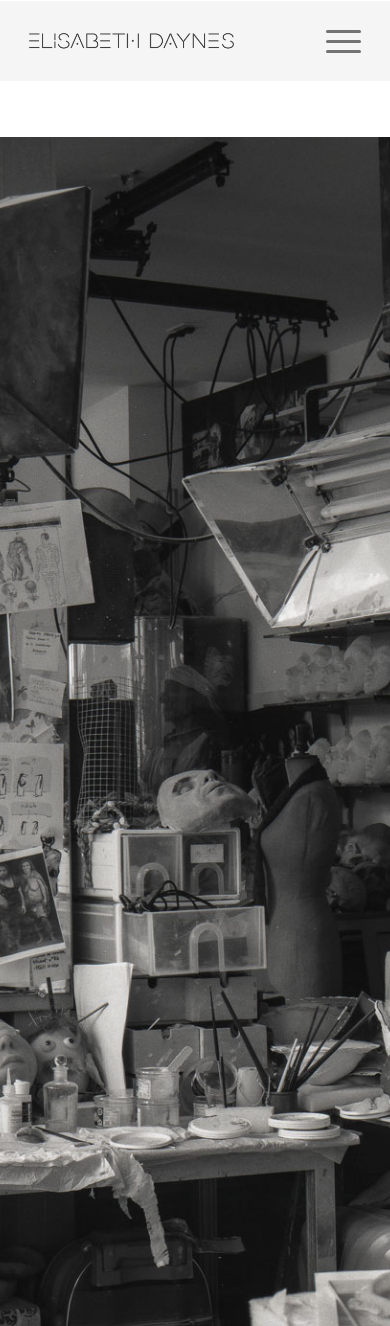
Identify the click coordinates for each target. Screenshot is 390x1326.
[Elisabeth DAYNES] (161, 41)
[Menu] (333, 41)
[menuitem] (333, 41)
